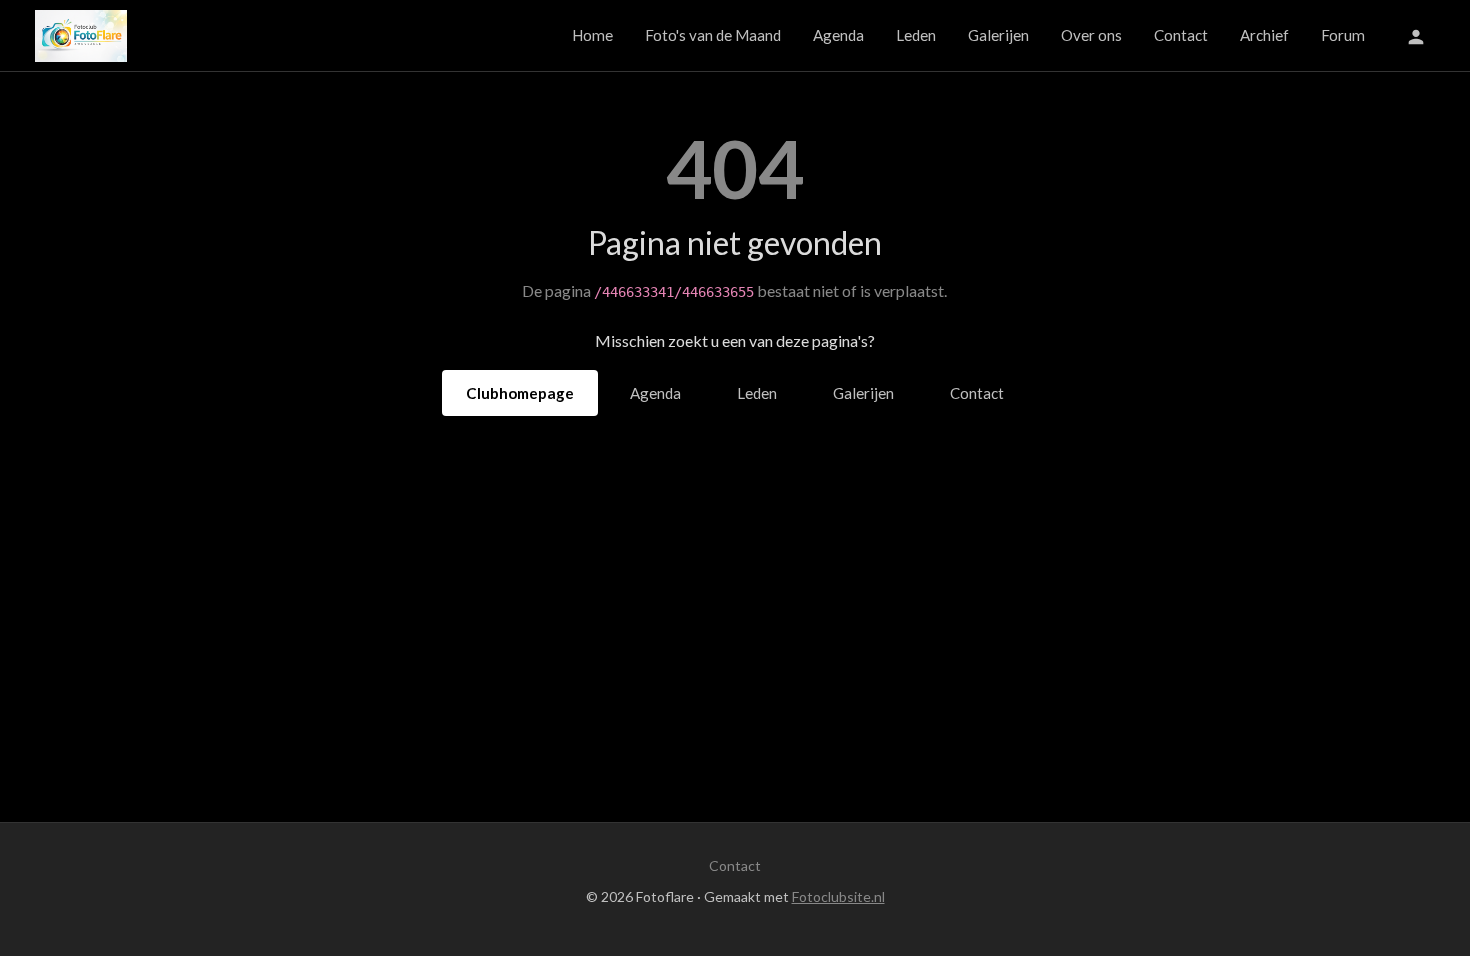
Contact (1181, 35)
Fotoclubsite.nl (838, 896)
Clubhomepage (520, 393)
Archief (1264, 35)
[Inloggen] (1416, 36)
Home (592, 35)
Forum (1343, 35)
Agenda (838, 35)
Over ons (1091, 35)
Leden (916, 35)
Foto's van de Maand (713, 35)
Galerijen (998, 35)
